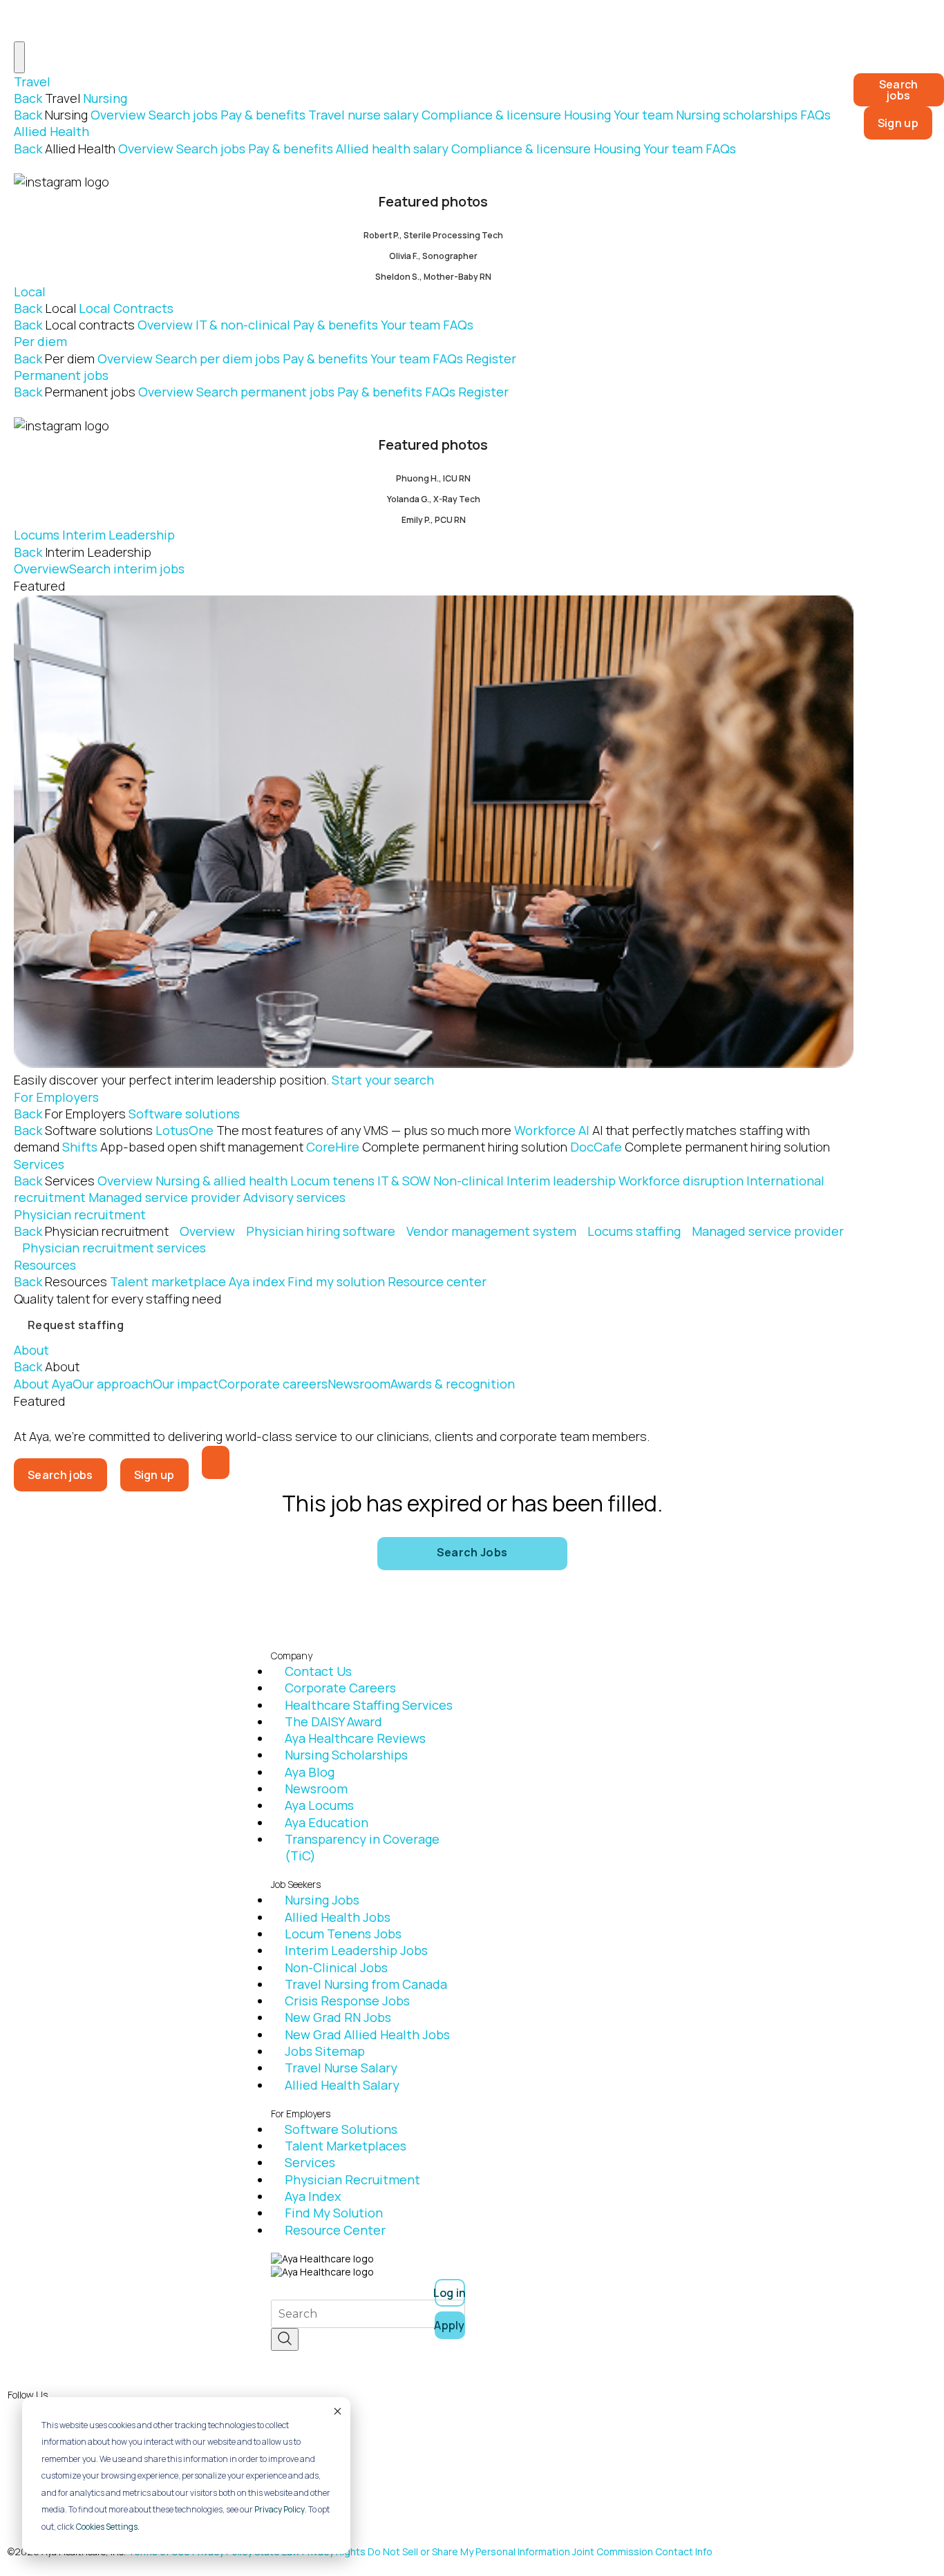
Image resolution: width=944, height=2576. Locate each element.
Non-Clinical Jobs (336, 1967)
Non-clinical (469, 1181)
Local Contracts (126, 308)
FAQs (815, 115)
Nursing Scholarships (346, 1755)
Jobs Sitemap (325, 2051)
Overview (118, 115)
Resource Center (335, 2230)
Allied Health (51, 131)
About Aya (43, 1384)
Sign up (898, 123)
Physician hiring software (321, 1231)
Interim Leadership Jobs (356, 1950)
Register (491, 359)
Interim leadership (561, 1181)
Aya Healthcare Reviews (355, 1738)
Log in (450, 2293)
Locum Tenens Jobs (343, 1934)
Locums (37, 535)
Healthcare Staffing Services (369, 1705)
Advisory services (294, 1197)
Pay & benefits (263, 115)
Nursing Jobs (322, 1900)
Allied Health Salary (342, 2085)
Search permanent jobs (265, 392)
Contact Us (318, 1671)
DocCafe (700, 1147)
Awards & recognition (453, 1384)
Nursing (105, 98)
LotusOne (333, 1130)
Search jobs (183, 115)
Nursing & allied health (221, 1181)
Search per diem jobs (218, 359)
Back (28, 98)
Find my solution (336, 1281)
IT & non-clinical (243, 325)
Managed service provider (164, 1197)
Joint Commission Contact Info (642, 2551)
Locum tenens (332, 1181)
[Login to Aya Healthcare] (216, 1462)
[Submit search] (285, 2339)
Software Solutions (341, 2129)
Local (30, 292)
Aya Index (313, 2196)
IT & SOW (404, 1181)
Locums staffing (634, 1231)
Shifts (183, 1147)
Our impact (186, 1384)
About (31, 1350)
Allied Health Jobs (338, 1917)
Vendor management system (491, 1231)
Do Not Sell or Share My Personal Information (469, 2551)
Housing (587, 115)
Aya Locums (319, 1805)
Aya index (257, 1281)
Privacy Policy (280, 2509)
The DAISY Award (333, 1721)
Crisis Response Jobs (347, 2001)
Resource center (437, 1281)
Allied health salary (392, 149)
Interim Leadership (119, 535)
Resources (45, 1265)
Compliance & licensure (491, 115)
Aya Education (327, 1822)
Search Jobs (472, 1552)
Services (39, 1164)
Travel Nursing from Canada (366, 1984)
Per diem (40, 341)
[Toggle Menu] (19, 57)
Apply (450, 2325)
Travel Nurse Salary (341, 2068)
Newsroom (359, 1384)
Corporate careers (273, 1384)
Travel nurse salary (364, 115)
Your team (643, 115)
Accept (337, 2411)
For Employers (56, 1097)
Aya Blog (310, 1772)
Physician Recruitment (352, 2179)
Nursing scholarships (737, 115)
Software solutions (184, 1114)
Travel (32, 82)
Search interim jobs (127, 569)
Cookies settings (107, 2527)
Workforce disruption (681, 1181)
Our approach (113, 1384)
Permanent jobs (61, 375)
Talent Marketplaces (346, 2146)
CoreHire (437, 1147)
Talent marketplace (168, 1281)
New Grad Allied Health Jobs (367, 2034)
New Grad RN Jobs (338, 2017)
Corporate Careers (340, 1688)
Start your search (383, 1080)
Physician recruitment (80, 1214)
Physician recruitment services (114, 1248)
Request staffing (76, 1325)
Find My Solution (334, 2213)
